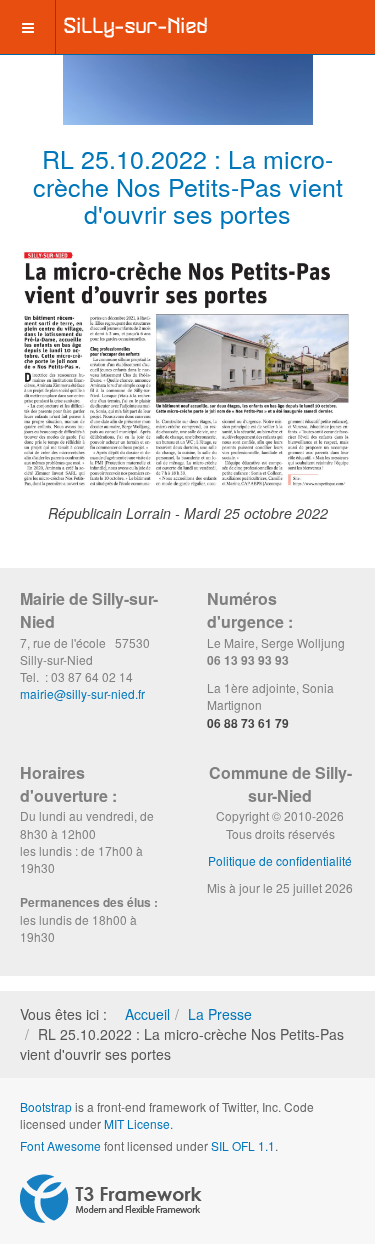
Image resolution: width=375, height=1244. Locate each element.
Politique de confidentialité (280, 860)
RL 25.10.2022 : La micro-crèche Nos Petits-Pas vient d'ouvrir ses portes (188, 185)
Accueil (147, 1014)
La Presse (220, 1014)
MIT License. (138, 1123)
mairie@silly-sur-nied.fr (82, 693)
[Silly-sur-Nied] (136, 27)
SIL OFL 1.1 (243, 1145)
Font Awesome (60, 1145)
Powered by (111, 1199)
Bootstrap (46, 1106)
